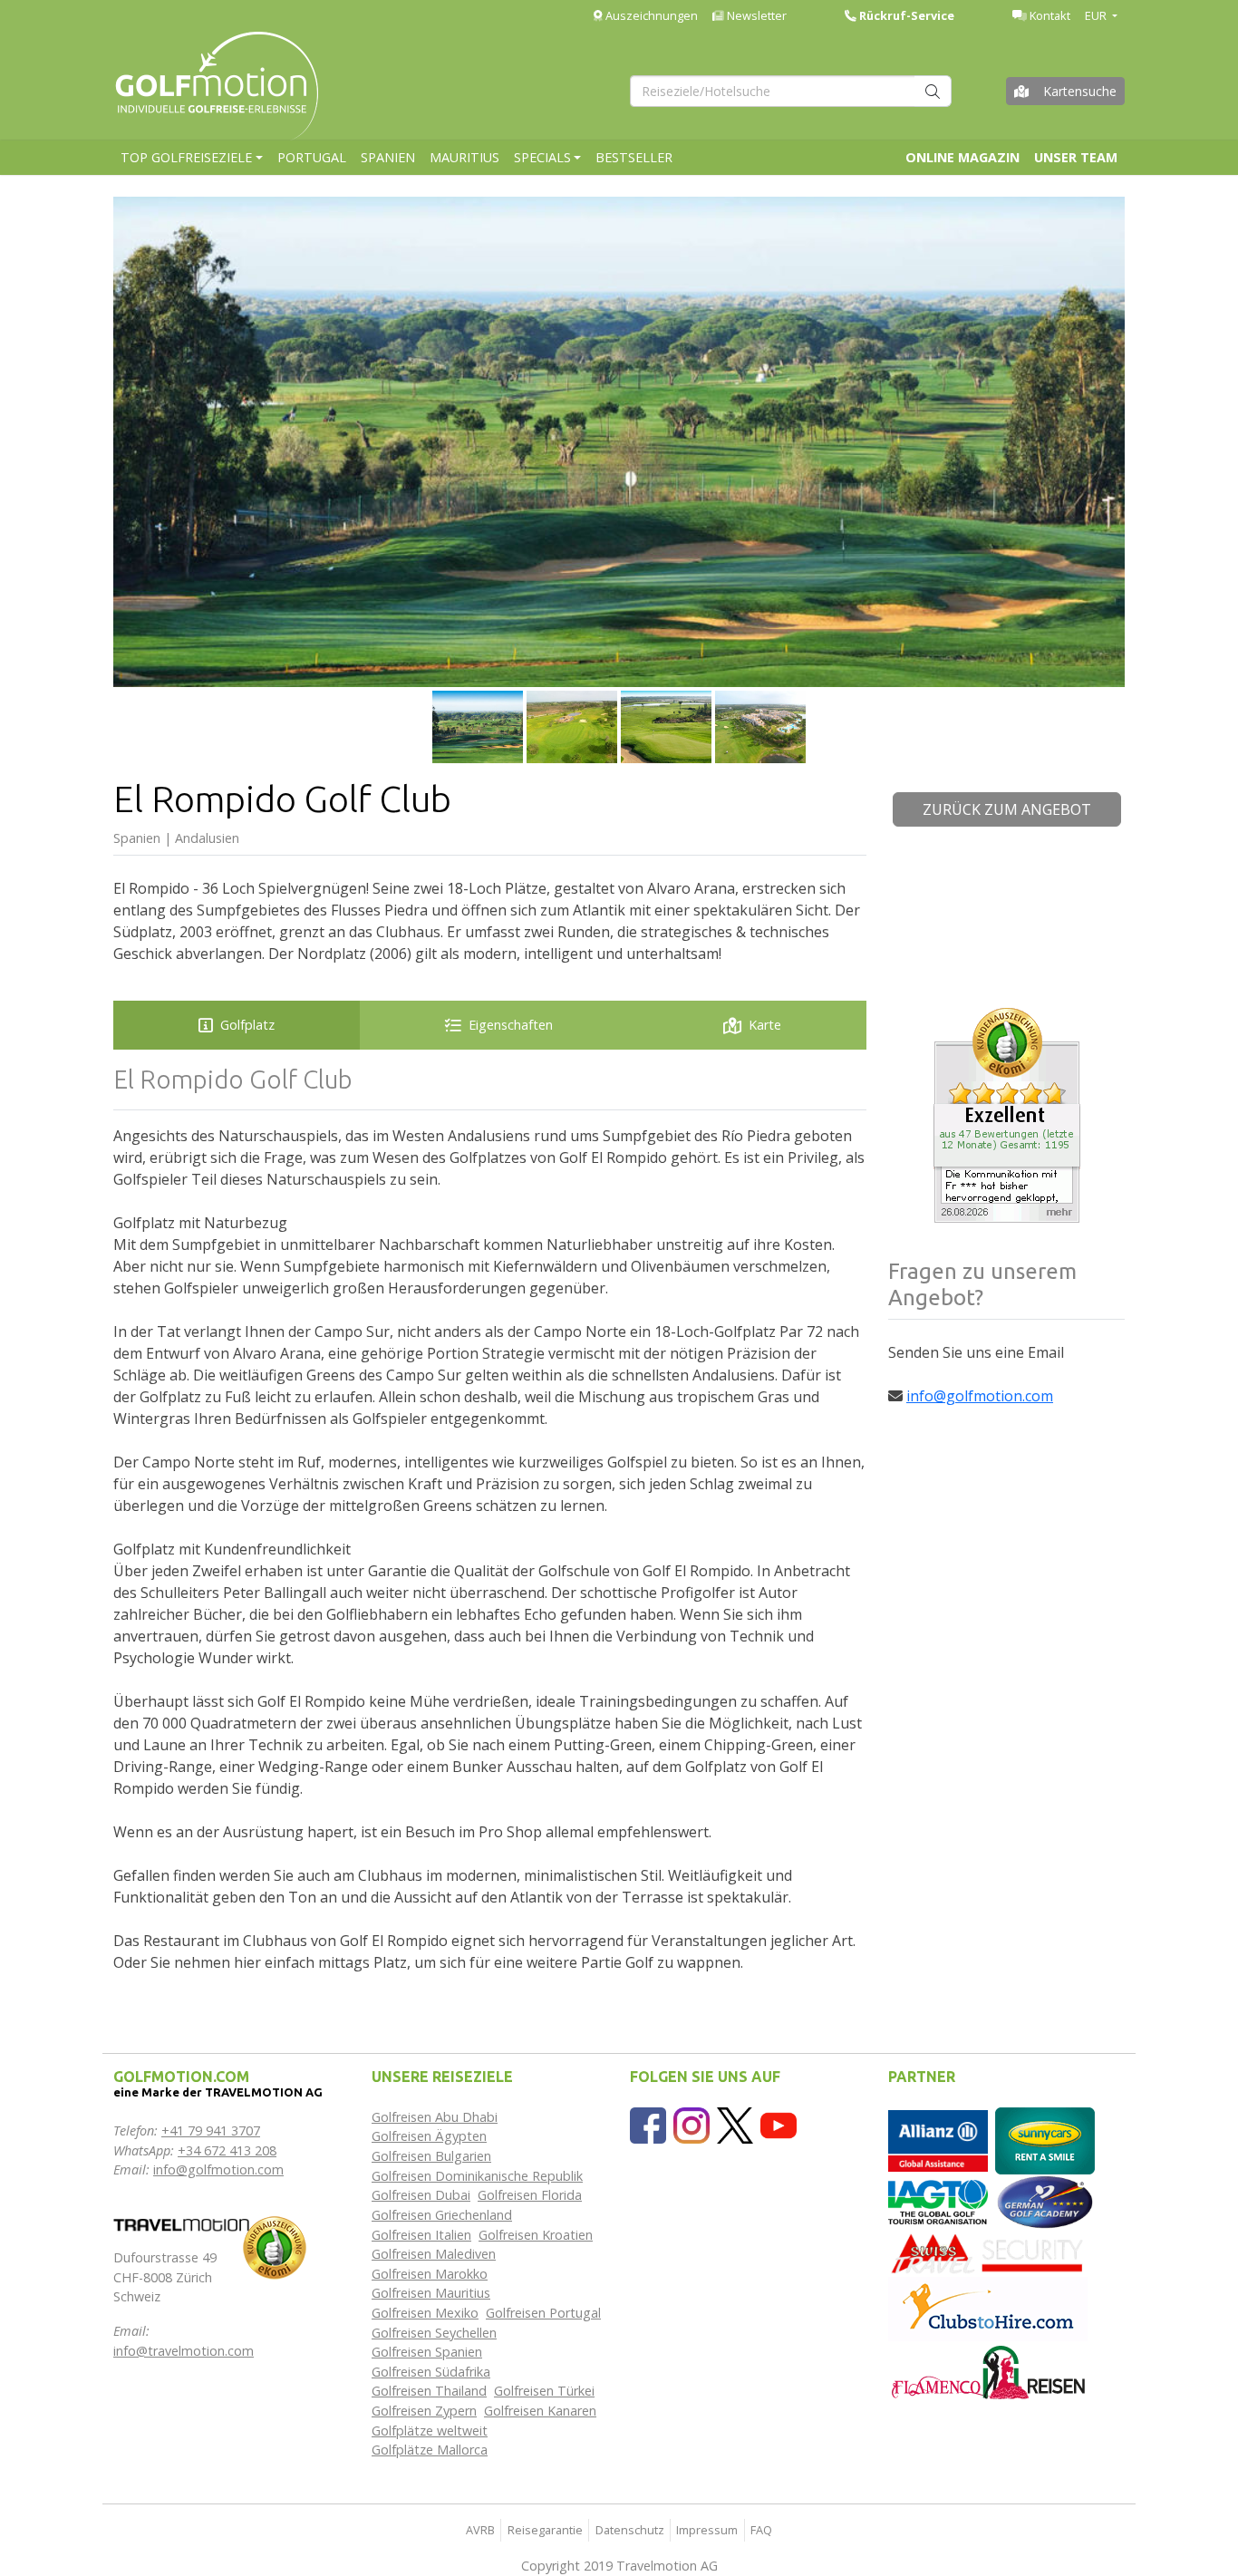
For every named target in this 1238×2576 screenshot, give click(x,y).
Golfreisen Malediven (434, 2254)
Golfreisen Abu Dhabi (435, 2117)
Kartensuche (1080, 91)
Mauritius (464, 157)
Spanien (388, 157)
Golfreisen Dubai (421, 2195)
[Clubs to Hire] (988, 2307)
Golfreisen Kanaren (540, 2411)
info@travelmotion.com (184, 2351)
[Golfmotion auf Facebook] (648, 2124)
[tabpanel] (490, 1519)
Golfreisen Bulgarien (431, 2156)
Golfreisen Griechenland (442, 2215)
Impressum (707, 2530)
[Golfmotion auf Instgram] (692, 2124)
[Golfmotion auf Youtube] (779, 2124)
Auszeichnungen (650, 15)
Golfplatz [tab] (247, 1025)
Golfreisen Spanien (427, 2352)
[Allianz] (938, 2140)
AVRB (480, 2530)
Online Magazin (962, 157)
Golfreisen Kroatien (536, 2235)
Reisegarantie (545, 2530)
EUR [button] (1097, 15)
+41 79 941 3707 (211, 2131)
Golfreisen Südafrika (431, 2372)
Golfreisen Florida (530, 2195)
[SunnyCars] (1045, 2140)
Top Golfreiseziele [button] (186, 157)
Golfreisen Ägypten (429, 2136)
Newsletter (755, 15)
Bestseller (634, 157)
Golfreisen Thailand (429, 2391)
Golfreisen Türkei (544, 2391)
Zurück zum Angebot (1007, 809)
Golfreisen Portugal (543, 2313)
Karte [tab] (765, 1025)
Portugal (312, 157)
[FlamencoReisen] (988, 2372)
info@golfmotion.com (980, 1396)
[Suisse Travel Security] (988, 2252)
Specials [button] (542, 157)
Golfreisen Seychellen (434, 2333)
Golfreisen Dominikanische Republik (477, 2176)
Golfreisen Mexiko (425, 2313)
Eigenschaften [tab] (511, 1025)
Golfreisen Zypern (424, 2411)
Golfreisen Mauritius (431, 2293)
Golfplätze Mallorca (430, 2450)
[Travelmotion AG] (181, 2224)
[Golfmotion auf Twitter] (735, 2124)
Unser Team (1076, 157)
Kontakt (1049, 15)
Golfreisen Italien (421, 2235)
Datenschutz (630, 2530)
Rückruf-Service (905, 15)
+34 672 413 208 (227, 2150)
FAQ (761, 2530)
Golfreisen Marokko (430, 2274)
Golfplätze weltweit (430, 2431)
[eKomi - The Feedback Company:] (275, 2247)
